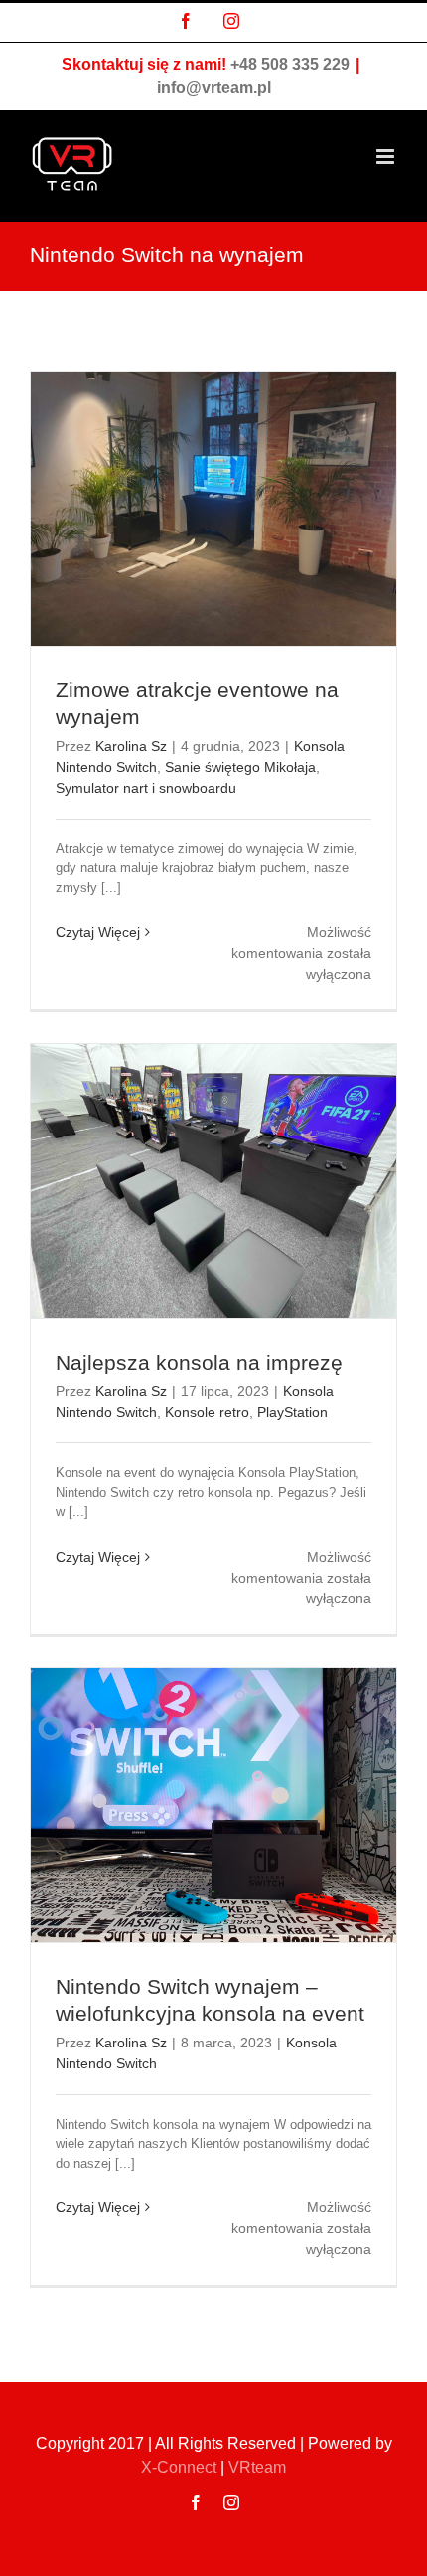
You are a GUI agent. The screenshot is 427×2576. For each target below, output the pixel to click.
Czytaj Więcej (98, 932)
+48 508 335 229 (290, 64)
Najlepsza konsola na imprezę (211, 1363)
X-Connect (179, 2467)
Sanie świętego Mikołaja (240, 767)
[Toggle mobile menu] (387, 156)
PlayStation (292, 1412)
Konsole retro (207, 1412)
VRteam (257, 2467)
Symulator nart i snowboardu (146, 788)
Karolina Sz (131, 746)
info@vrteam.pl (214, 88)
